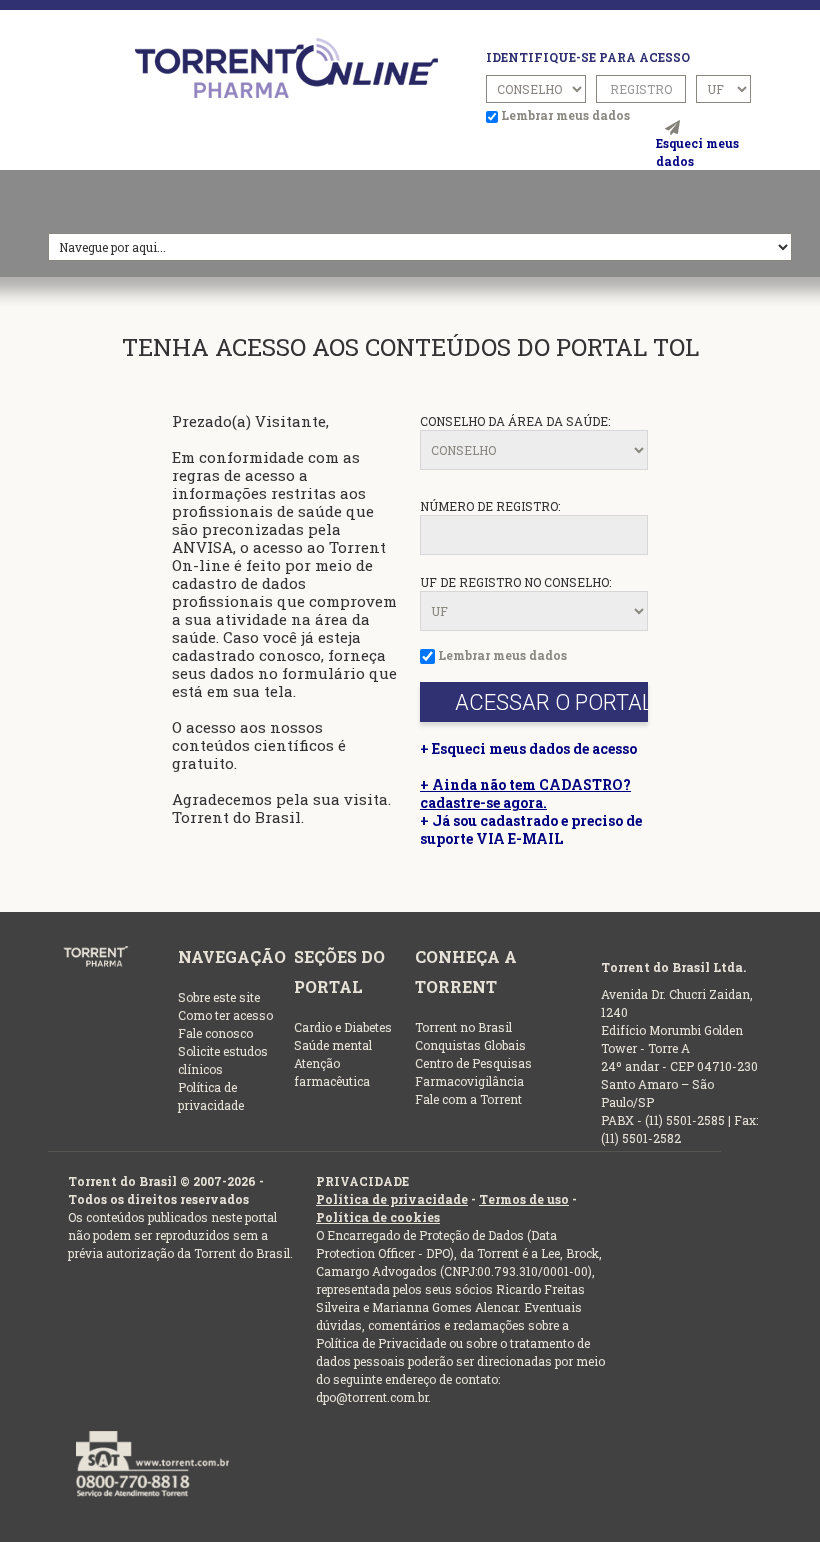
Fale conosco (215, 1033)
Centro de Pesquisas (473, 1063)
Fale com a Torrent (468, 1099)
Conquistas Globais (470, 1045)
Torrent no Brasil (463, 1027)
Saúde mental (333, 1045)
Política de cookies (378, 1217)
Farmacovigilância (469, 1081)
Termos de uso (524, 1199)
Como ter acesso (225, 1015)
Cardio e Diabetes (343, 1027)
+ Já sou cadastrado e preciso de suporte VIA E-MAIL (531, 829)
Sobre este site (219, 997)
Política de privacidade (392, 1199)
